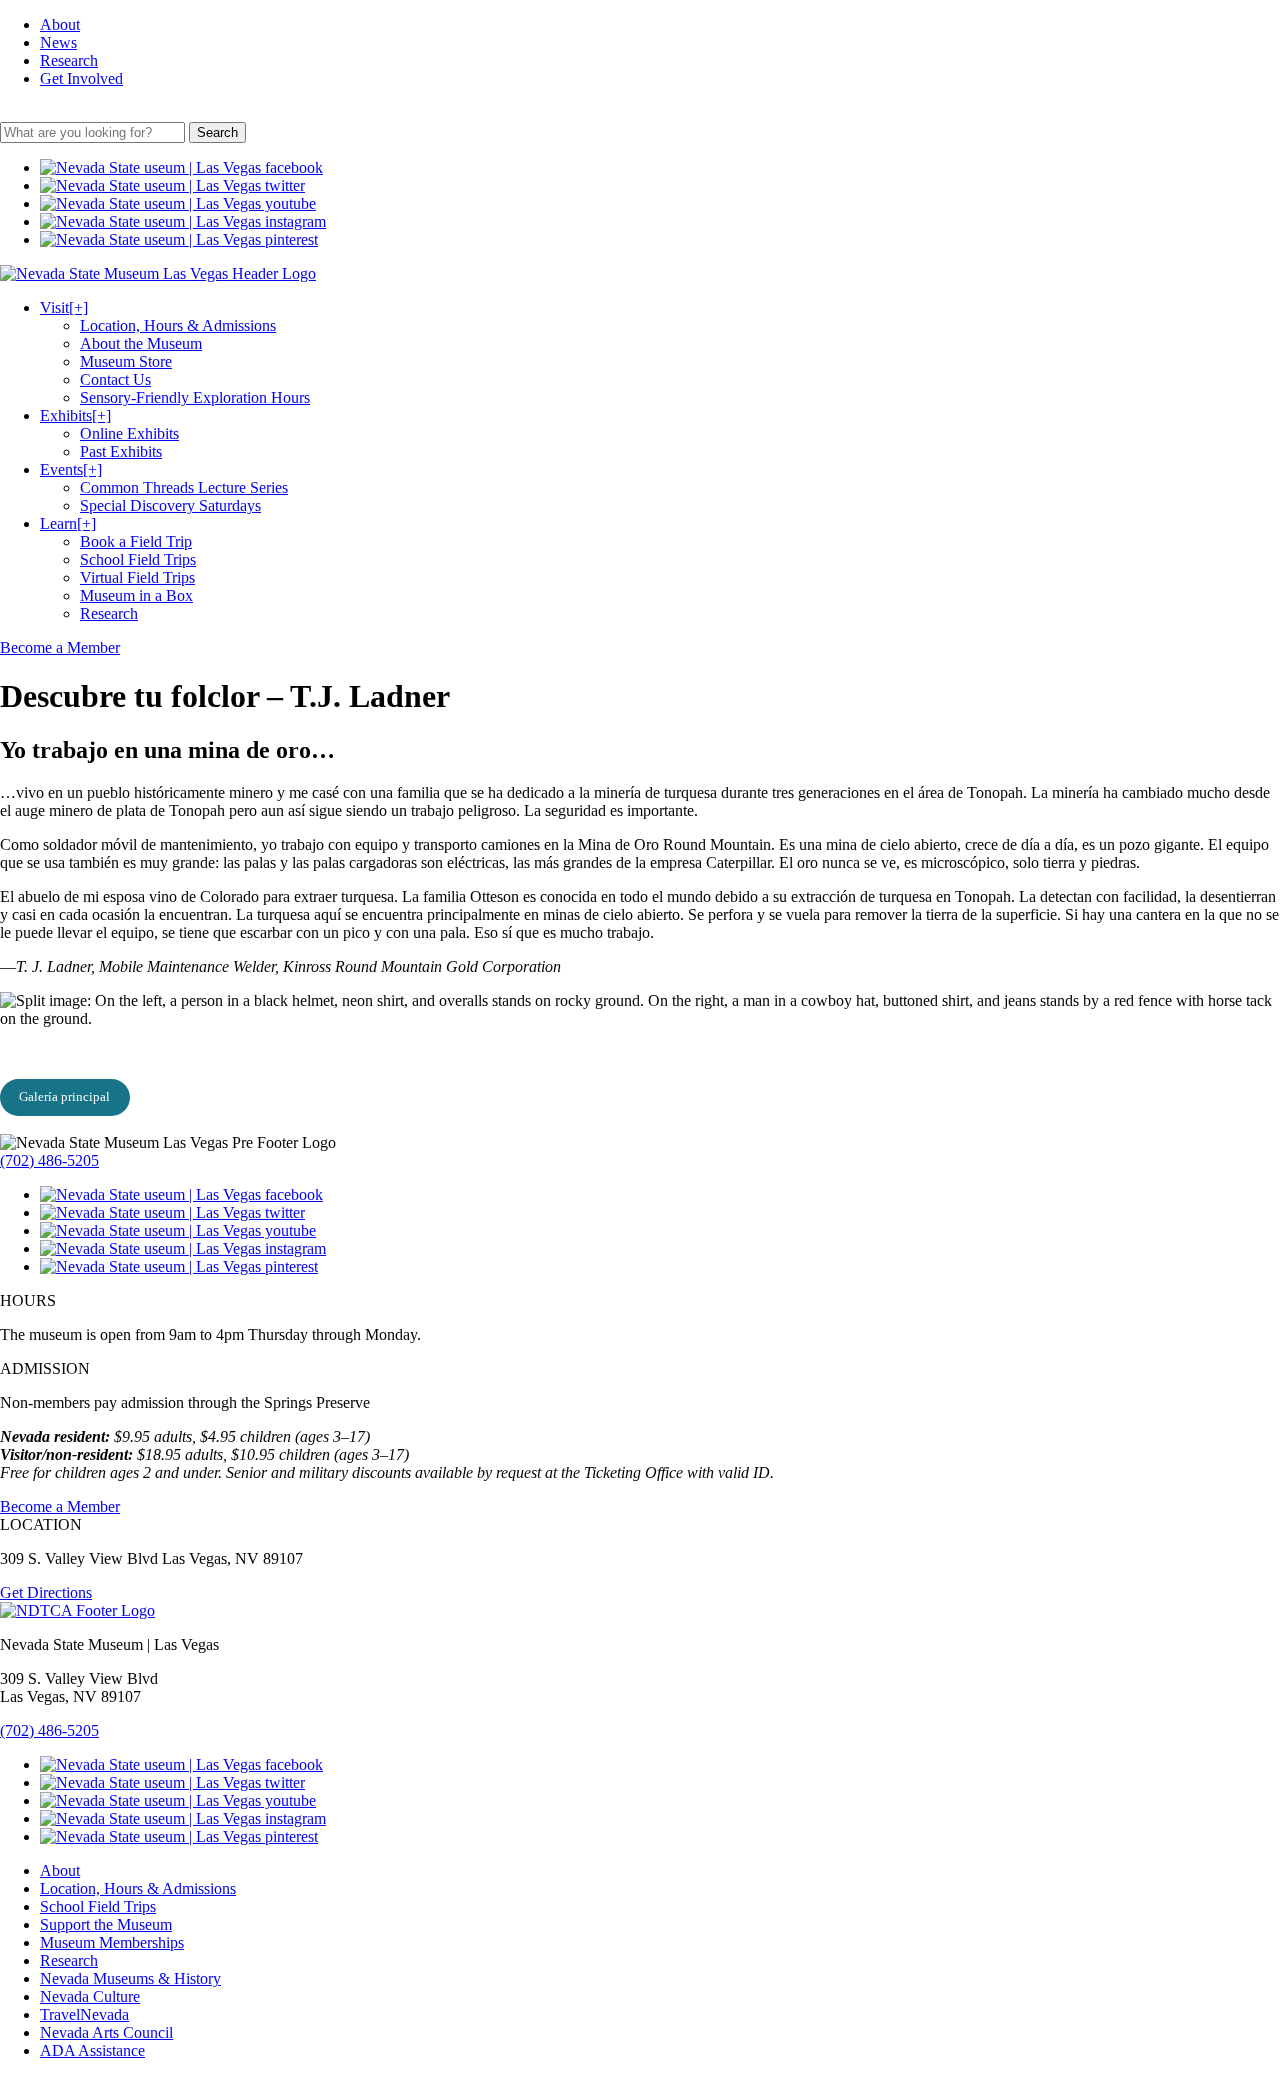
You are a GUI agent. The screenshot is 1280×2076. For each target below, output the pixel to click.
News (58, 42)
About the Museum (141, 343)
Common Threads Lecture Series (184, 487)
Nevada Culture (90, 1996)
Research (69, 60)
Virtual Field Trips (137, 577)
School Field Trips (138, 559)
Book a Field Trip (136, 541)
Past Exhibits (121, 451)
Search (217, 132)
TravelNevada (84, 2014)
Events (71, 469)
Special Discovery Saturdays (170, 505)
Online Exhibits (129, 433)
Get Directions (46, 1592)
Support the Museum (106, 1924)
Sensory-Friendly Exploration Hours (195, 397)
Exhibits (75, 415)
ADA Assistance (92, 2050)
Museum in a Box (136, 595)
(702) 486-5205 (49, 1160)
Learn (68, 523)
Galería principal (64, 1096)
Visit (64, 307)
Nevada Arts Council (106, 2032)
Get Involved (81, 78)
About (60, 24)
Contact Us (115, 379)
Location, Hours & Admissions (178, 325)
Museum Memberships (112, 1942)
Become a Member (60, 647)
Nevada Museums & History (130, 1978)
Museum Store (126, 361)
